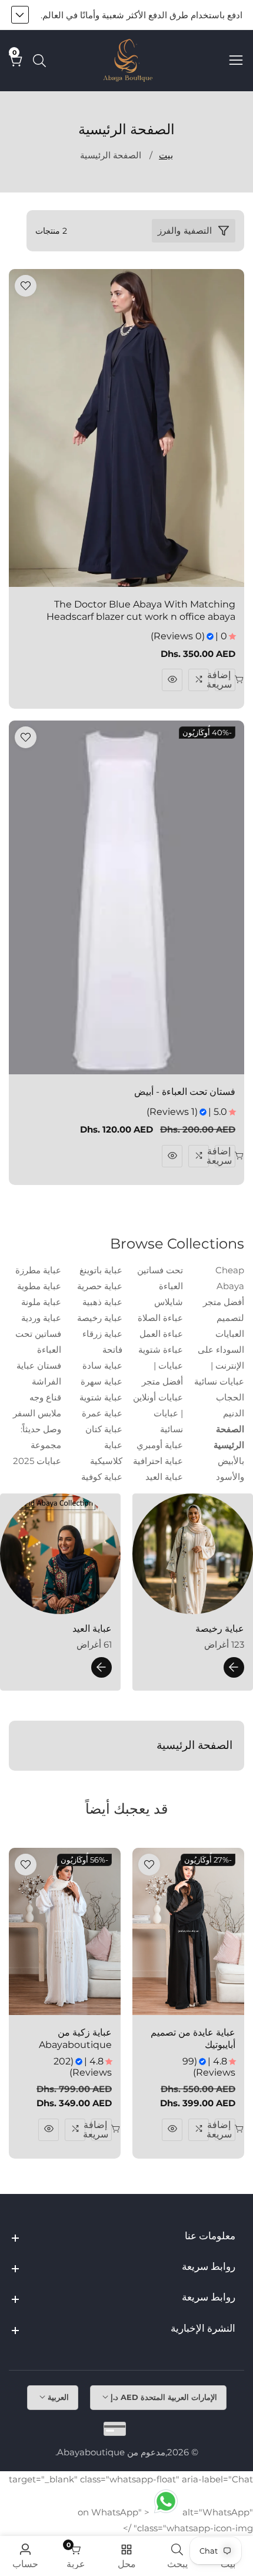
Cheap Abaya (230, 1278)
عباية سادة (102, 1365)
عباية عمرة (102, 1413)
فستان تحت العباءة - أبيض (185, 1092)
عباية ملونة (41, 1302)
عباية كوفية (102, 1477)
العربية (57, 2397)
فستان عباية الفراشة (39, 1373)
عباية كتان (104, 1429)
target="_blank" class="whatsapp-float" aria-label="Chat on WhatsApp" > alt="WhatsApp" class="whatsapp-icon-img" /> (131, 2504)
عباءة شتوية (161, 1350)
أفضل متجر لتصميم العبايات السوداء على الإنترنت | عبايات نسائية (219, 1342)
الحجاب (230, 1397)
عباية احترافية (158, 1461)
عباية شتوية (101, 1397)
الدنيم (234, 1413)
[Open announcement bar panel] (20, 15)
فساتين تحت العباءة (38, 1342)
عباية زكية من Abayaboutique (75, 2039)
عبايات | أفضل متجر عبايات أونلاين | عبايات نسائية (158, 1397)
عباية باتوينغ (101, 1270)
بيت (166, 155)
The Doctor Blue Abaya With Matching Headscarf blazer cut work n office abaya (141, 610)
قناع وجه (45, 1397)
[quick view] (172, 680)
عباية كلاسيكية (106, 1453)
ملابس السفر (37, 1413)
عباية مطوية (39, 1286)
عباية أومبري (160, 1445)
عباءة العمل (161, 1334)
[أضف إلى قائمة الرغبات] (26, 286)
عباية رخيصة (100, 1318)
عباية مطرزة (38, 1270)
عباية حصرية (100, 1286)
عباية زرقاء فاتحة (102, 1342)
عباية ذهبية (102, 1302)
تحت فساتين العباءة (160, 1278)
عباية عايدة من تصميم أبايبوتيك (193, 2039)
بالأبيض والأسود (230, 1469)
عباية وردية (41, 1318)
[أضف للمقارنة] (199, 680)
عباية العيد (164, 1477)
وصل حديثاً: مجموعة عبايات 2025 (37, 1445)
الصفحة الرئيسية (111, 155)
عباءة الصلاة (160, 1318)
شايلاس (169, 1302)
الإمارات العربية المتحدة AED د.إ (163, 2397)
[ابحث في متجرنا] (37, 61)
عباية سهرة (101, 1381)
